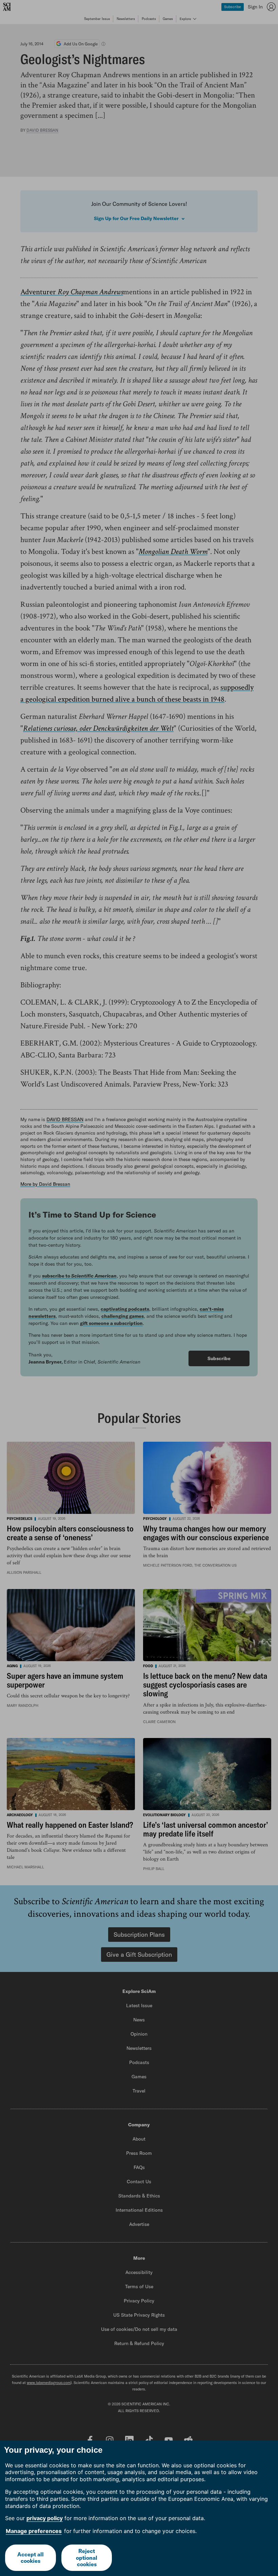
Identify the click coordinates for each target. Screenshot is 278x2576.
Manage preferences (34, 2531)
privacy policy (45, 2518)
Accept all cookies (31, 2558)
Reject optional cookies (87, 2557)
